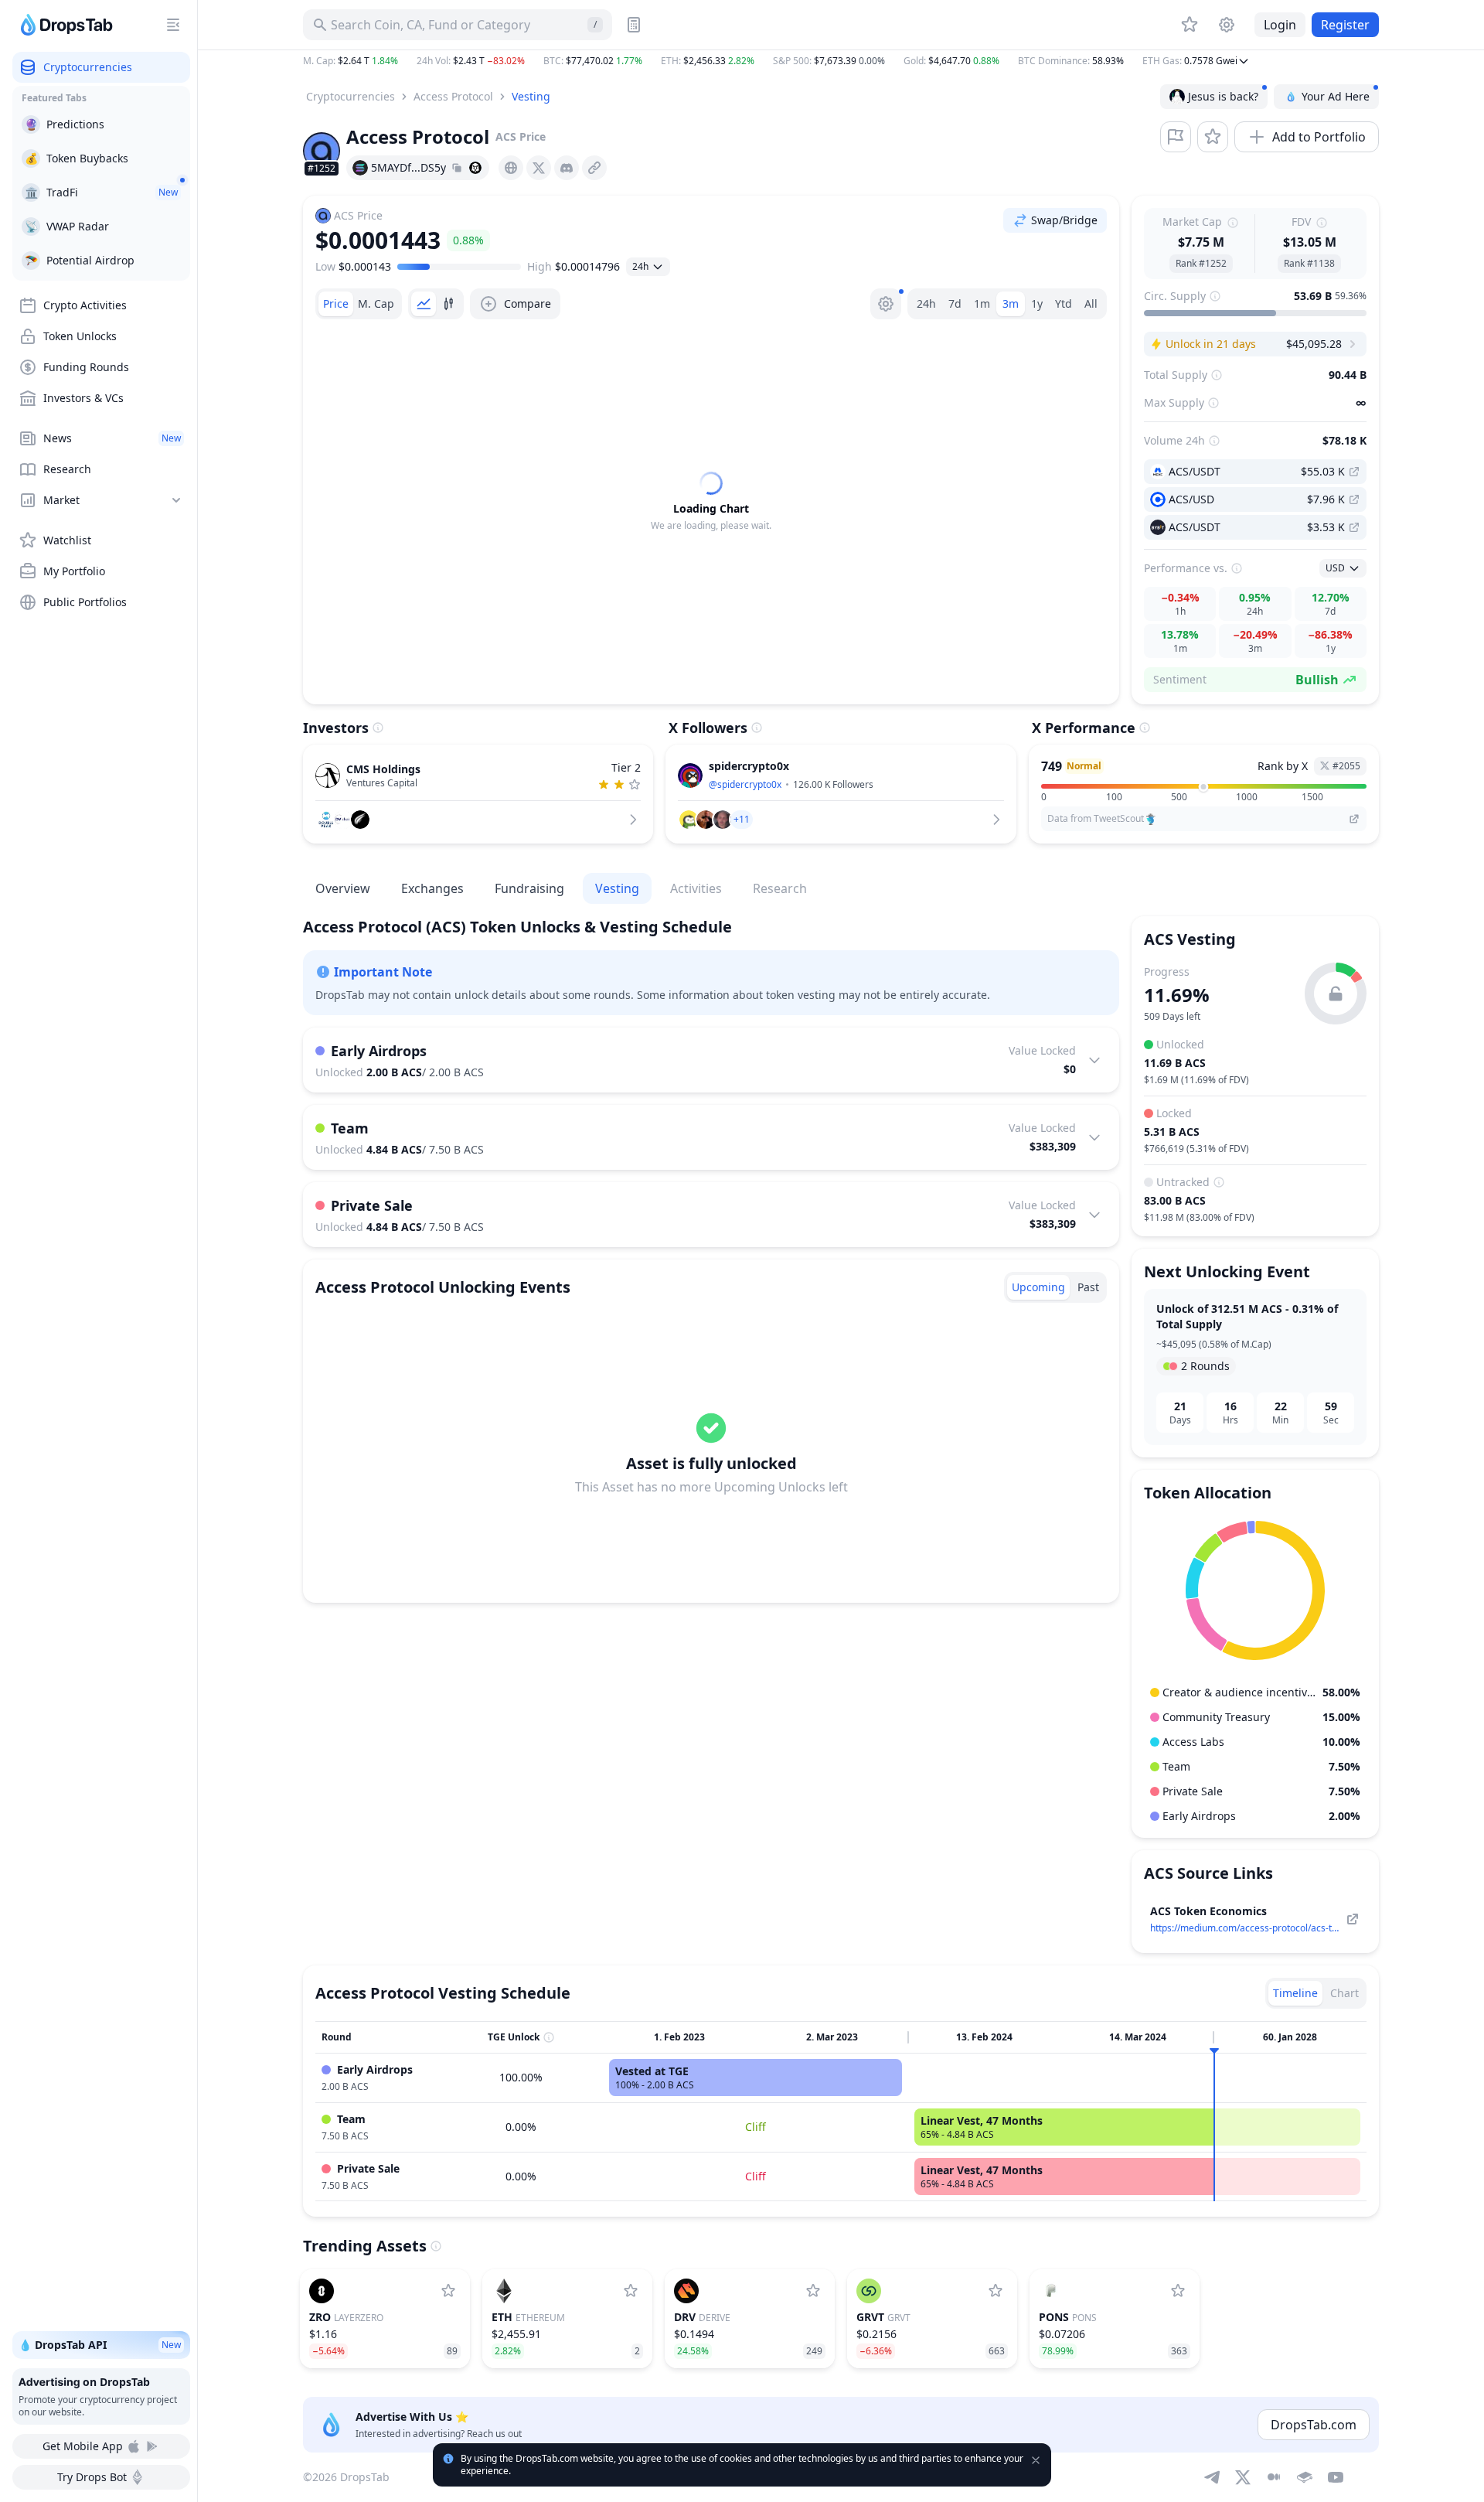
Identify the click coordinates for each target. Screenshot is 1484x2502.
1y (1037, 303)
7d (955, 303)
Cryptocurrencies (351, 96)
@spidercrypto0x (745, 784)
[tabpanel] (711, 502)
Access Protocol (453, 96)
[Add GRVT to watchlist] (996, 2291)
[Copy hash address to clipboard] (457, 168)
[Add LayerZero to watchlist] (448, 2291)
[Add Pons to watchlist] (1178, 2291)
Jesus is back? (1223, 96)
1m (982, 303)
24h (926, 303)
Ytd (1064, 303)
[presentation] (511, 168)
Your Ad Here (1336, 96)
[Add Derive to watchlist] (813, 2291)
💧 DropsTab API (100, 2345)
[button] (841, 61)
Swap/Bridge (1064, 220)
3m (1011, 303)
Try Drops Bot (92, 2477)
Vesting (531, 96)
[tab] (336, 304)
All (1091, 303)
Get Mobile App (83, 2446)
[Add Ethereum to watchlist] (631, 2291)
